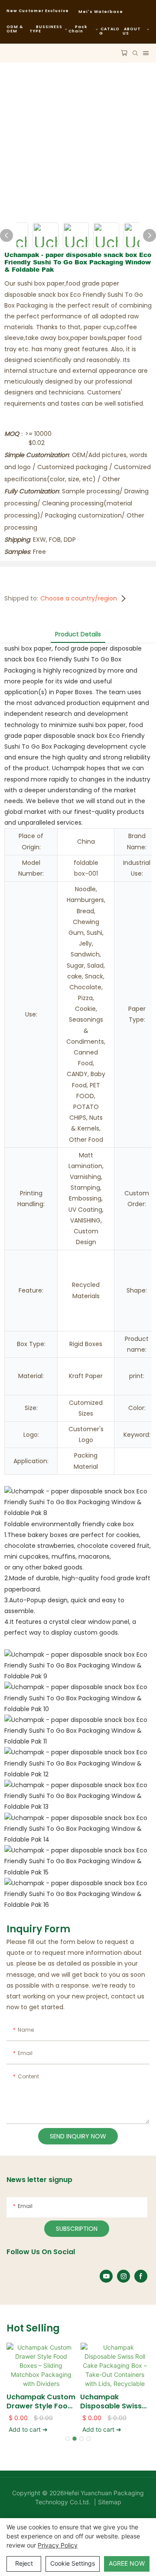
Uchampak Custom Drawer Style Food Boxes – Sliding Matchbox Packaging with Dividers (41, 2402)
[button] (68, 2439)
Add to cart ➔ (28, 2429)
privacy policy (58, 2545)
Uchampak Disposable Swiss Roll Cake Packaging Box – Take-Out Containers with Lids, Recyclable (111, 2402)
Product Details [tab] (78, 634)
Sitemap (109, 2502)
